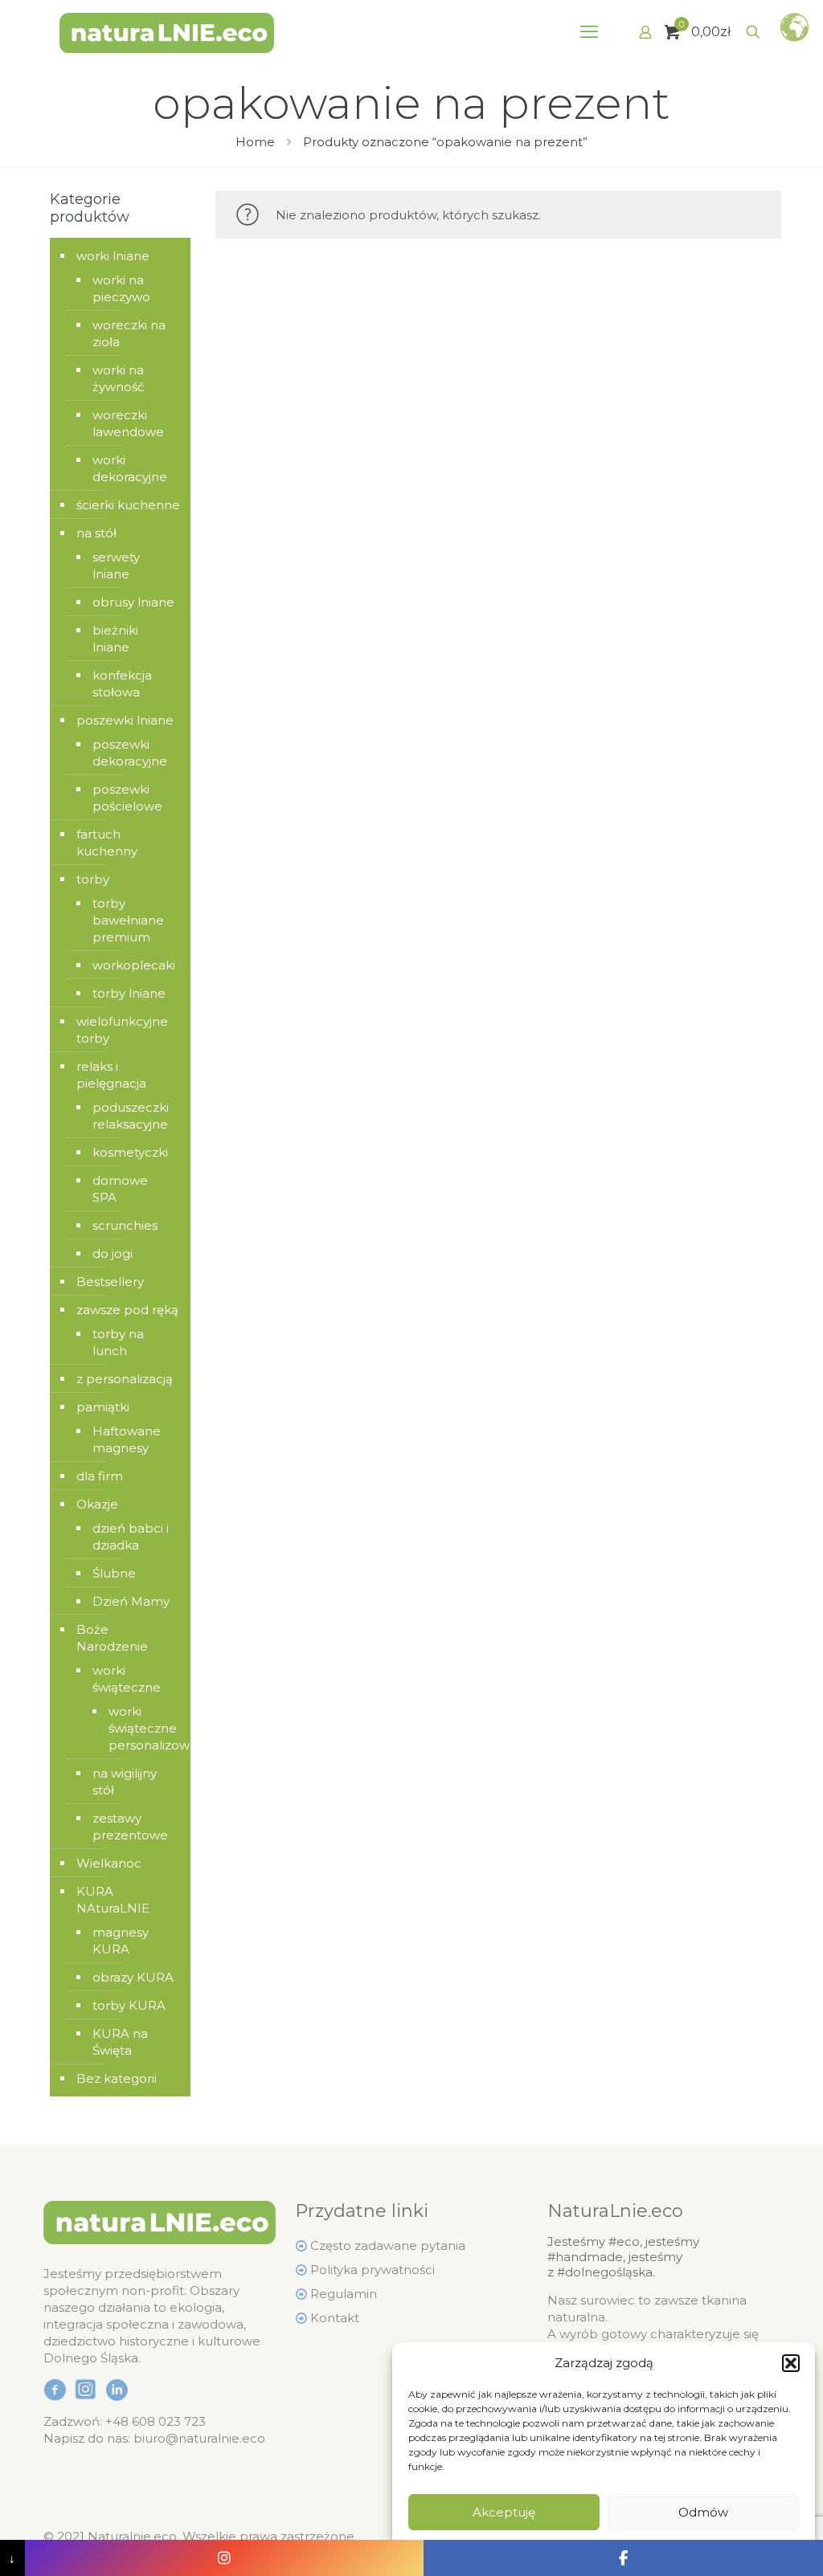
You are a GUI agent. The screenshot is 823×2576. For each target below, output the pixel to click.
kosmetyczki (130, 1152)
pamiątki (103, 1407)
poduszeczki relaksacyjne (131, 1116)
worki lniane (113, 256)
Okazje (97, 1504)
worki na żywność (118, 378)
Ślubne (114, 1573)
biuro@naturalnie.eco (199, 2438)
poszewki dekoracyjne (130, 753)
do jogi (113, 1253)
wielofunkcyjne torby (122, 1030)
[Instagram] (225, 2558)
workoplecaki (133, 965)
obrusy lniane (133, 602)
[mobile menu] (589, 32)
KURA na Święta (120, 2042)
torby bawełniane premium (128, 920)
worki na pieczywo (121, 288)
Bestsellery (110, 1282)
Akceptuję (504, 2512)
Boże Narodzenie (112, 1638)
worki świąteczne (127, 1679)
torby (93, 879)
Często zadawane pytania (388, 2245)
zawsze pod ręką (127, 1310)
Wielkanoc (109, 1863)
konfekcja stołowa (122, 684)
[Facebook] (623, 2558)
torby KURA (129, 2005)
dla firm (100, 1476)
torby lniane (129, 993)
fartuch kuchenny (107, 843)
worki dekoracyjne (130, 468)
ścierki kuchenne (128, 505)
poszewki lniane (125, 720)
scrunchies (125, 1225)
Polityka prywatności (373, 2270)
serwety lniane (116, 565)
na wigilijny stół (125, 1782)
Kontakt (335, 2318)
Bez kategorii (117, 2078)
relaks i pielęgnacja (111, 1075)
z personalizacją (125, 1379)
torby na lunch (118, 1342)
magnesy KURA (121, 1941)
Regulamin (344, 2294)
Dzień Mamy (131, 1601)
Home (255, 142)
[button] (791, 2363)
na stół (96, 533)
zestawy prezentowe (130, 1827)
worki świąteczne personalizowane (137, 1728)
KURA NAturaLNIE (113, 1900)
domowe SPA (120, 1189)
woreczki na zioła (129, 333)
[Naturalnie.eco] (167, 32)
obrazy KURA (133, 1977)
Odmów (703, 2512)
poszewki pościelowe (127, 798)
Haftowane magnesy (127, 1439)
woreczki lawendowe (128, 423)
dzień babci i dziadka (131, 1537)
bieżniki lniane (115, 639)
